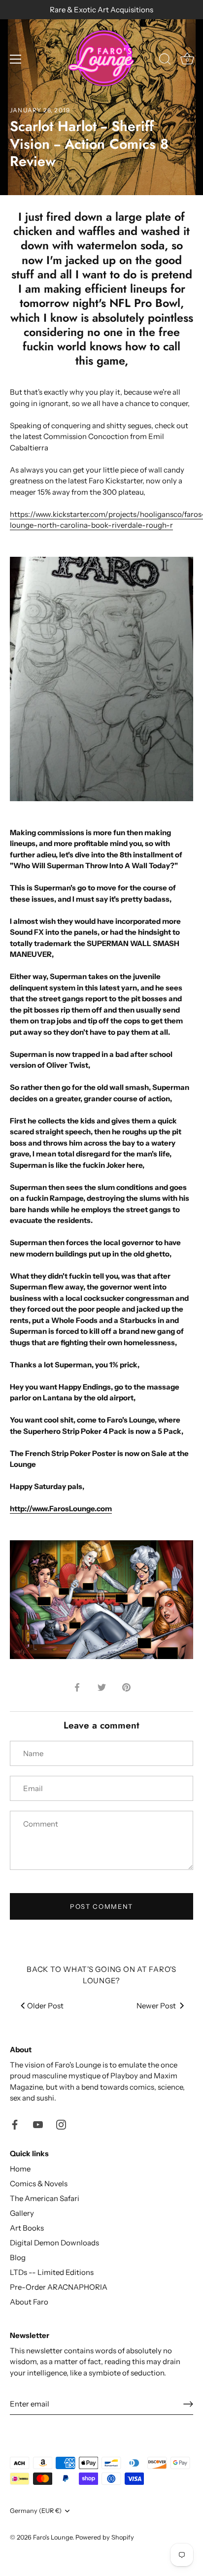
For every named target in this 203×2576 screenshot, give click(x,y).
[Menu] (16, 59)
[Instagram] (61, 2124)
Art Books (27, 2228)
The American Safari (45, 2198)
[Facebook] (15, 2124)
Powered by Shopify (105, 2537)
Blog (18, 2257)
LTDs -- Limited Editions (52, 2272)
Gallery (22, 2213)
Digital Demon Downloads (54, 2243)
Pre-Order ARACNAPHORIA (59, 2287)
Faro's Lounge (53, 2537)
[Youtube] (38, 2124)
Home (20, 2169)
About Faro (29, 2302)
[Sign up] (188, 2404)
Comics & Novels (39, 2184)
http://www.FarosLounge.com (61, 1508)
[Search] (165, 61)
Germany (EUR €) (36, 2511)
